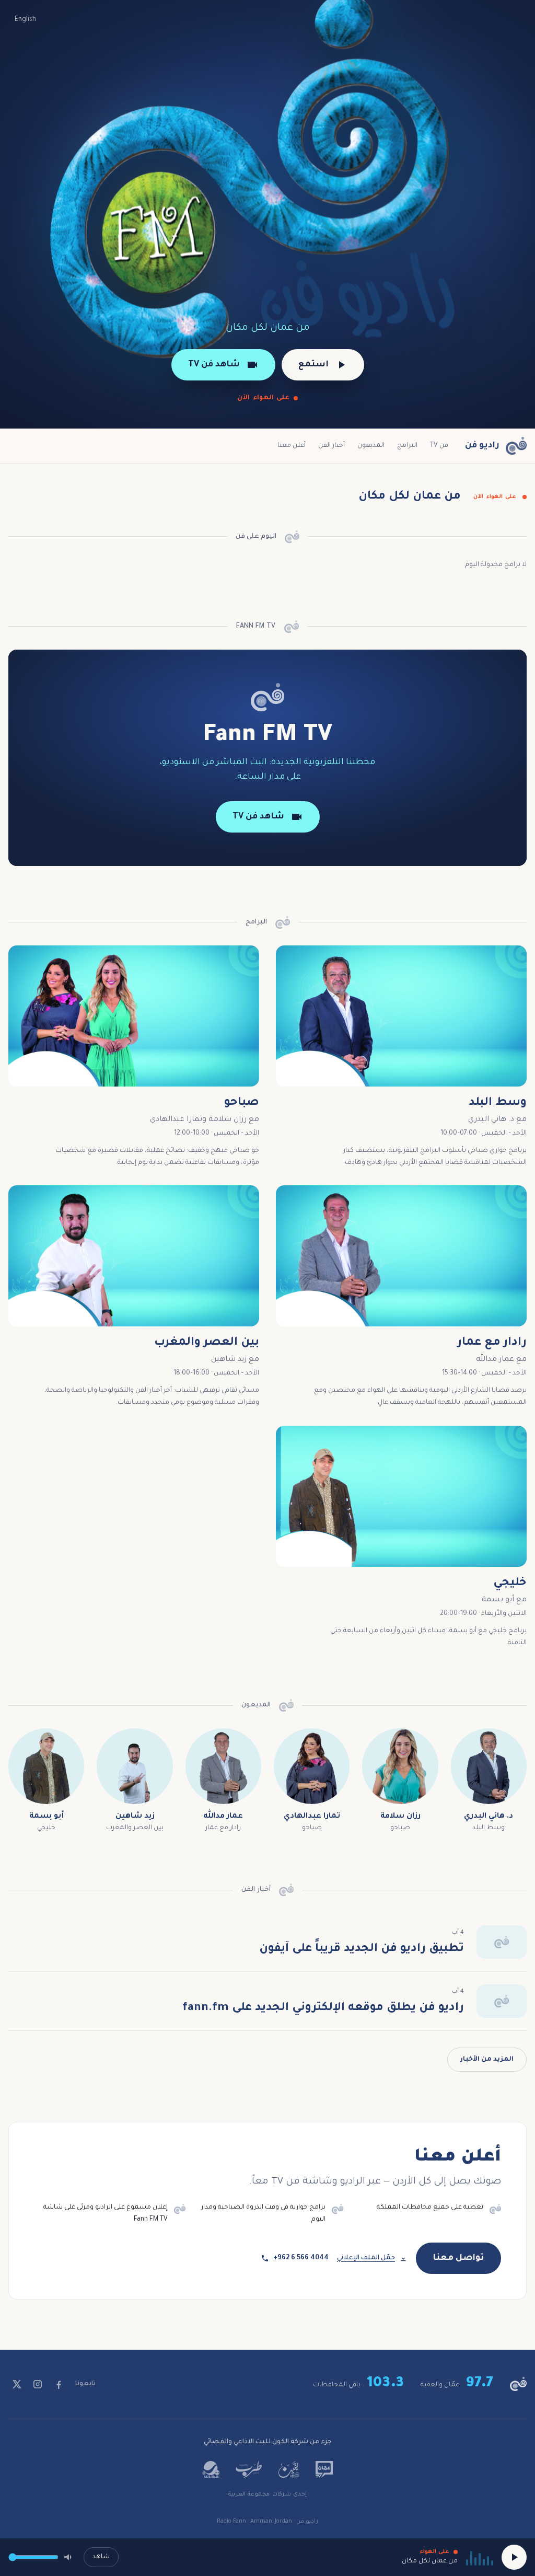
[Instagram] (38, 2384)
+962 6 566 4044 (301, 2258)
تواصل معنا (458, 2258)
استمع (313, 365)
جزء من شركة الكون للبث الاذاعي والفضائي (268, 2442)
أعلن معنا (292, 446)
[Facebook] (59, 2384)
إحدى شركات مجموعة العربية (267, 2494)
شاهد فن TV (214, 365)
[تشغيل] (514, 2557)
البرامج (407, 446)
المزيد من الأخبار (487, 2060)
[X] (17, 2384)
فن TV (439, 446)
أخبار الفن (332, 446)
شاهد (101, 2557)
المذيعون (371, 446)
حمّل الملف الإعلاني (366, 2258)
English (25, 20)
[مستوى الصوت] (69, 2557)
